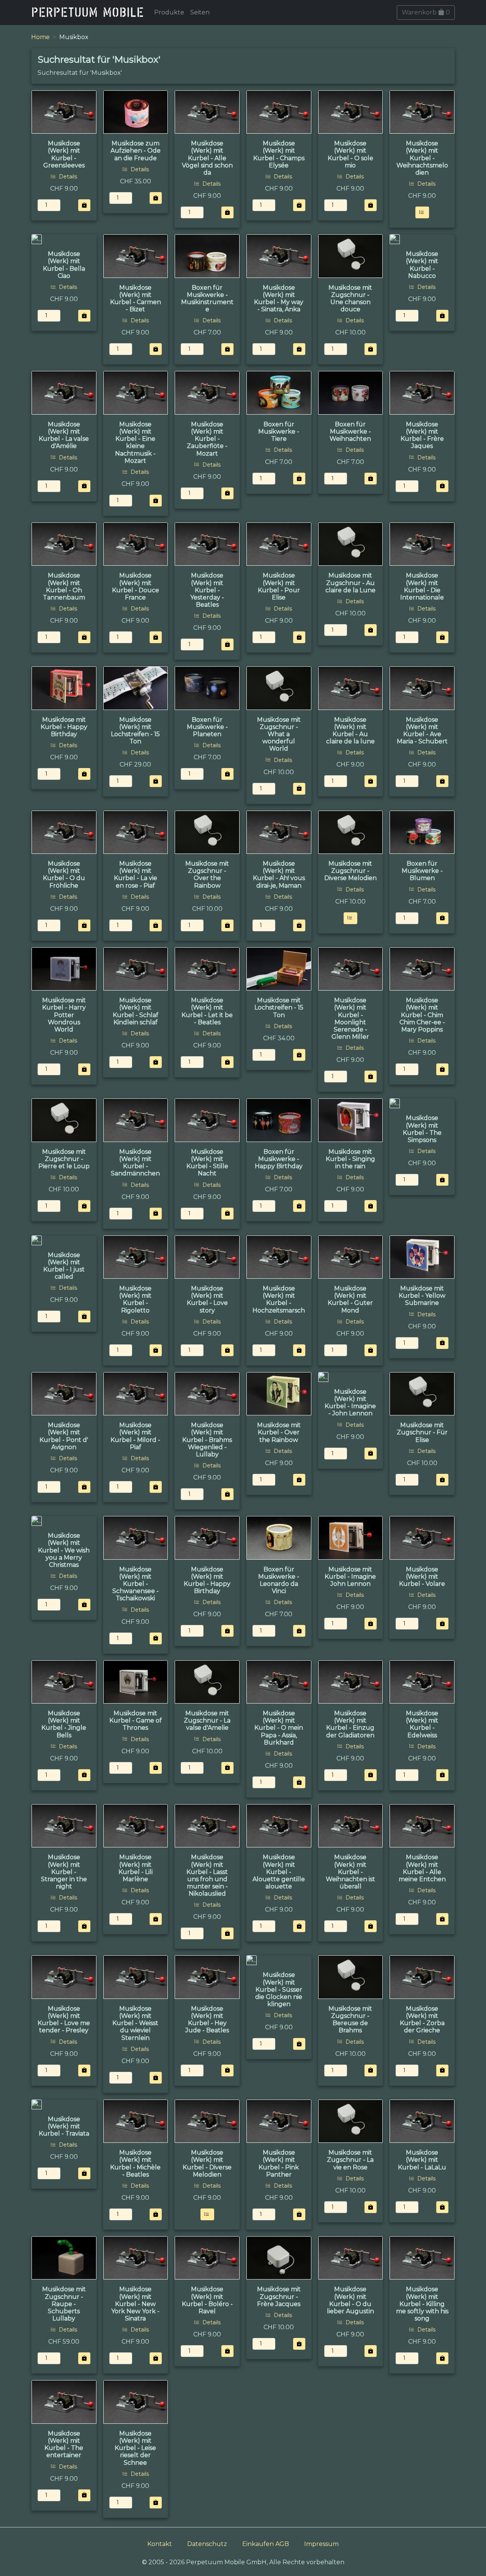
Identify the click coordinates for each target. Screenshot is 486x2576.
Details (67, 177)
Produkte (169, 12)
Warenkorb (426, 12)
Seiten (200, 12)
